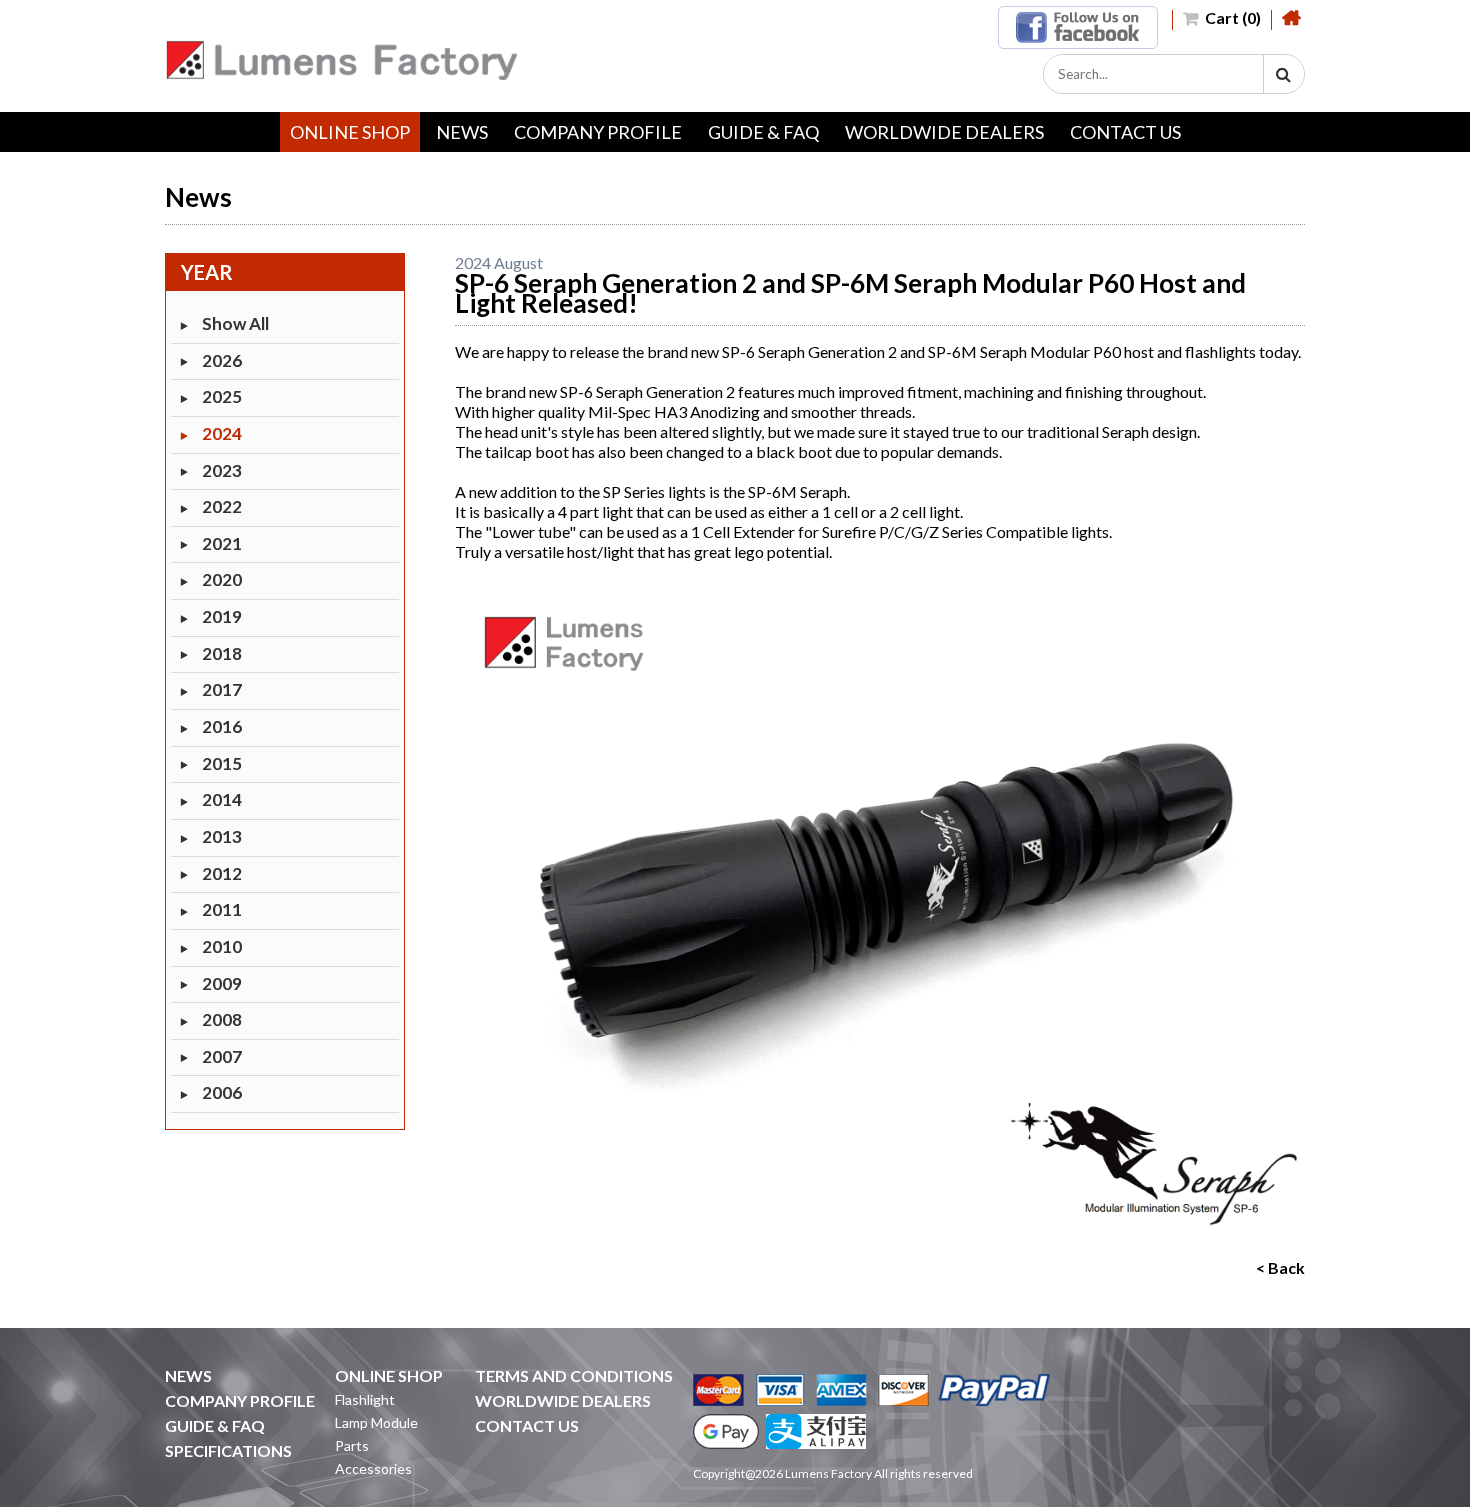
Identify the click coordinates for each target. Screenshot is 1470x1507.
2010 (222, 946)
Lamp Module (376, 1422)
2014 (222, 799)
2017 (222, 689)
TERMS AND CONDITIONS (574, 1375)
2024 (222, 433)
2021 (222, 543)
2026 (222, 360)
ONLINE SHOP (350, 132)
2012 (222, 873)
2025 (222, 396)
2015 (222, 763)
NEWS (462, 132)
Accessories (373, 1468)
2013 (222, 836)
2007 (222, 1056)
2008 (222, 1019)
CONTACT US (1125, 132)
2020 (222, 579)
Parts (352, 1445)
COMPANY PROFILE (598, 132)
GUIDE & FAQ (763, 132)
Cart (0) (1231, 17)
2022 (222, 506)
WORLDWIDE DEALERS (944, 132)
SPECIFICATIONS (228, 1450)
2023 (222, 470)
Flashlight (365, 1399)
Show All (235, 323)
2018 (222, 653)
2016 (222, 726)
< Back (1280, 1267)
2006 (222, 1092)
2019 (222, 616)
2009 (222, 983)
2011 (222, 909)
